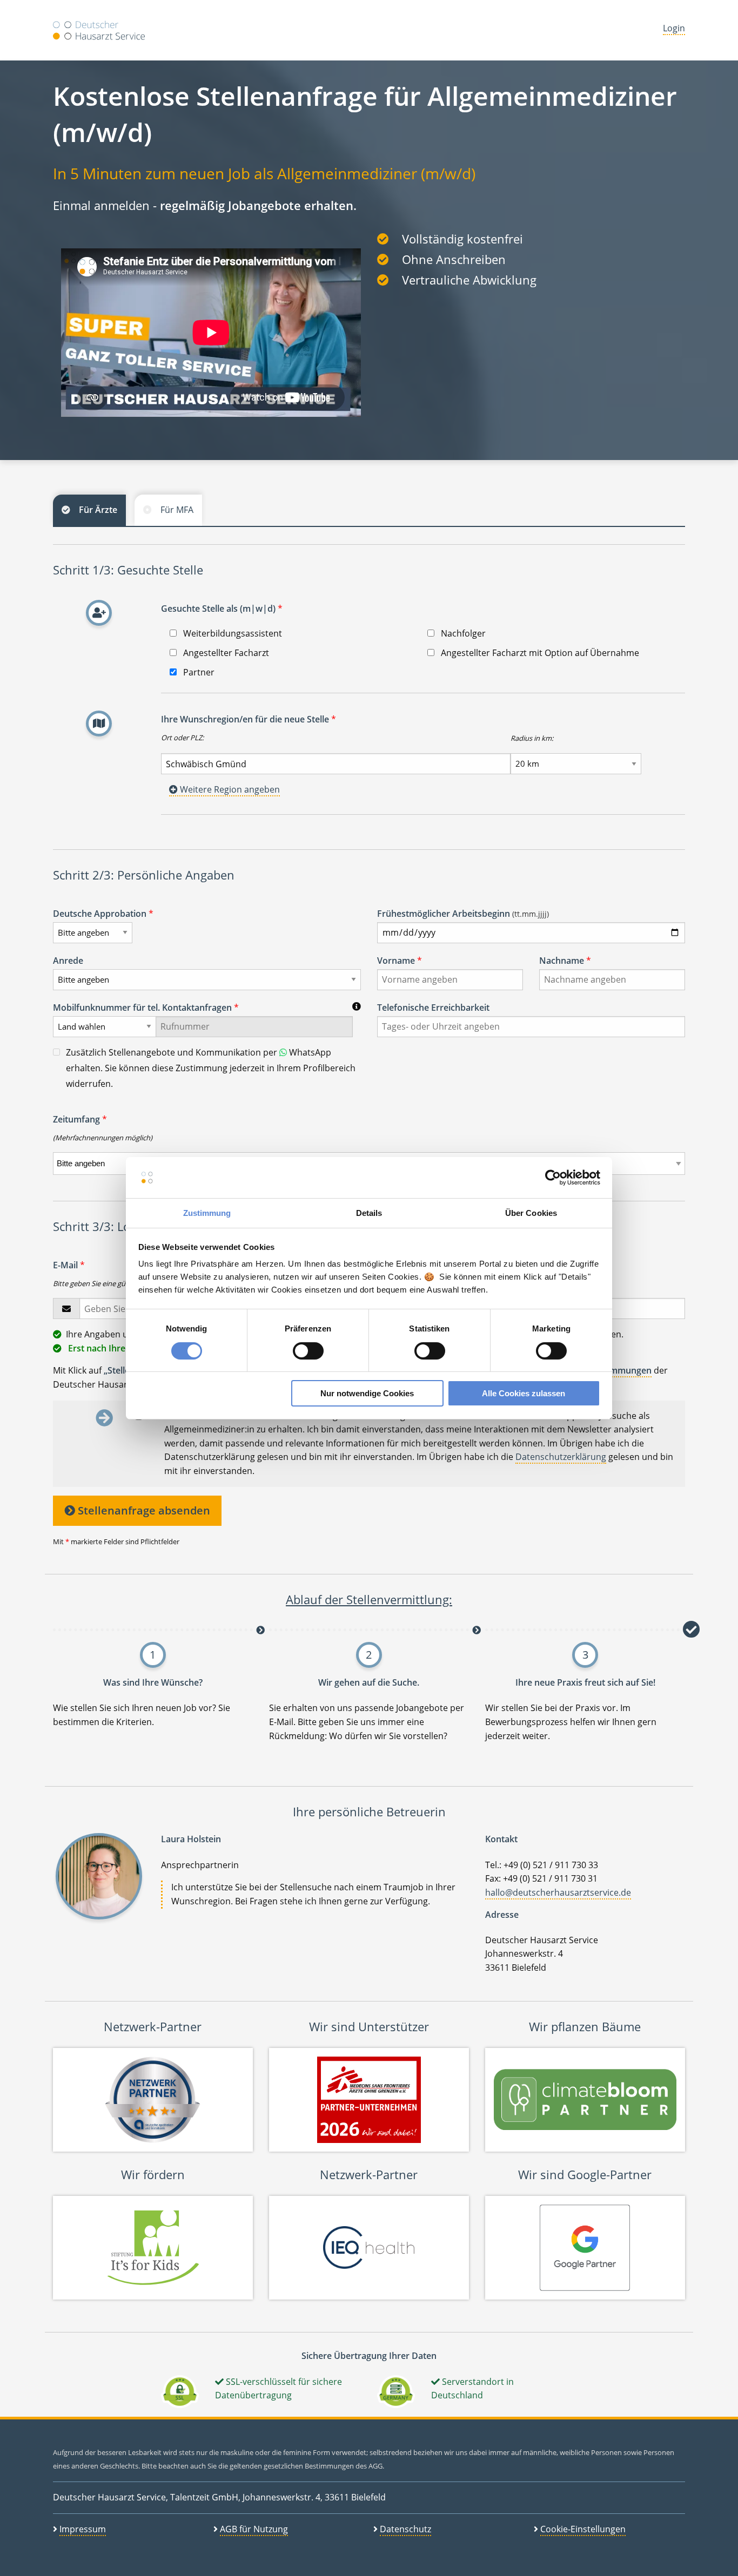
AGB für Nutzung (254, 2529)
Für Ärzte (98, 510)
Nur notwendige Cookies (367, 1393)
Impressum (83, 2529)
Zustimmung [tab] (207, 1213)
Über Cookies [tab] (531, 1213)
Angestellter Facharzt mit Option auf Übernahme (539, 653)
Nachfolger (462, 633)
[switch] (308, 1351)
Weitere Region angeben (229, 789)
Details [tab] (369, 1213)
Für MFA (177, 510)
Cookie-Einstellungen (583, 2529)
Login (674, 28)
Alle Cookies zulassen (524, 1393)
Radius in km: (532, 738)
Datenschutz (405, 2529)
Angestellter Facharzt (225, 653)
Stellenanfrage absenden (143, 1510)
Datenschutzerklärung (561, 1457)
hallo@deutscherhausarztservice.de (558, 1892)
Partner (198, 672)
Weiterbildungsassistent (232, 633)
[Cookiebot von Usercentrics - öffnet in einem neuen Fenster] (553, 1178)
